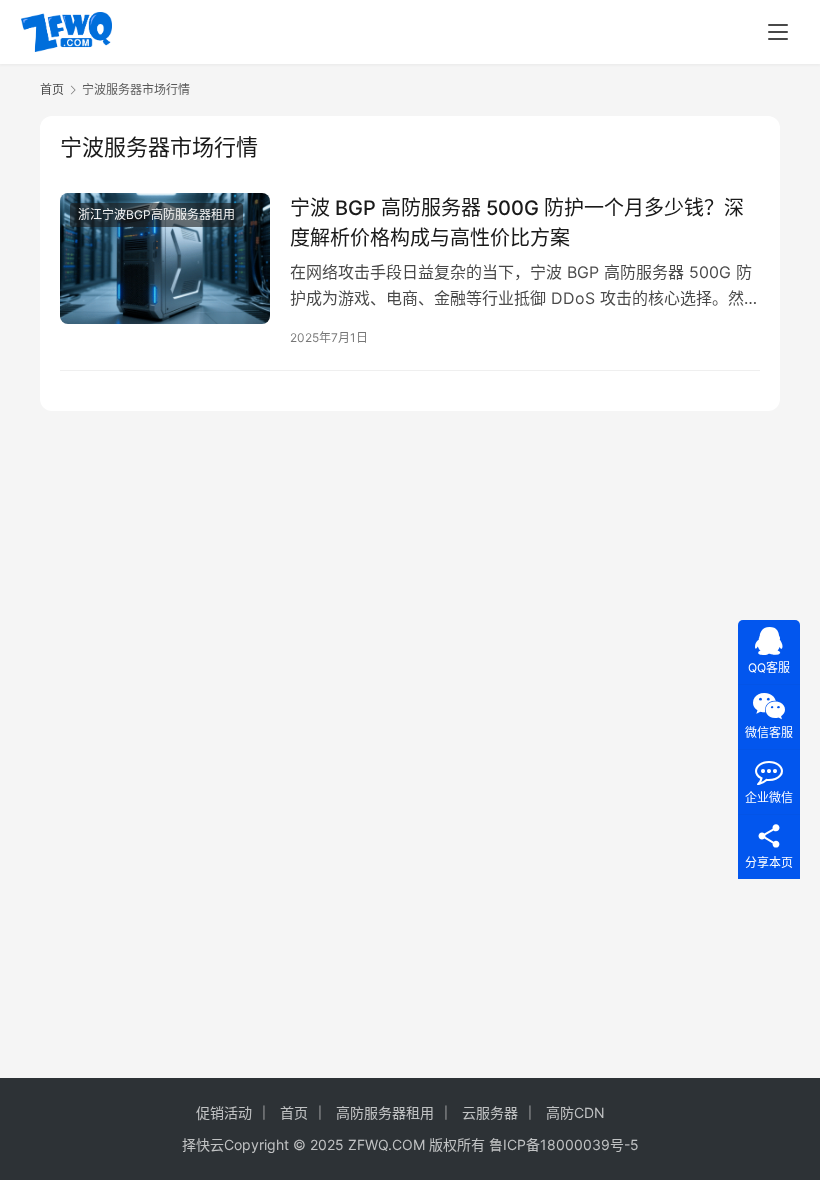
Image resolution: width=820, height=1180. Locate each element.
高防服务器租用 (385, 1112)
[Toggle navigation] (778, 32)
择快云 (203, 1144)
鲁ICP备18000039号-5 (564, 1144)
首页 (52, 89)
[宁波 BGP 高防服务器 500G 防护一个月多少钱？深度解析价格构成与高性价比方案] (165, 258)
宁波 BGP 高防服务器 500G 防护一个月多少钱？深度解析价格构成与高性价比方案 (517, 222)
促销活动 (224, 1112)
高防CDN (575, 1112)
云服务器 (490, 1112)
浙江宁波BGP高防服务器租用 (156, 214)
